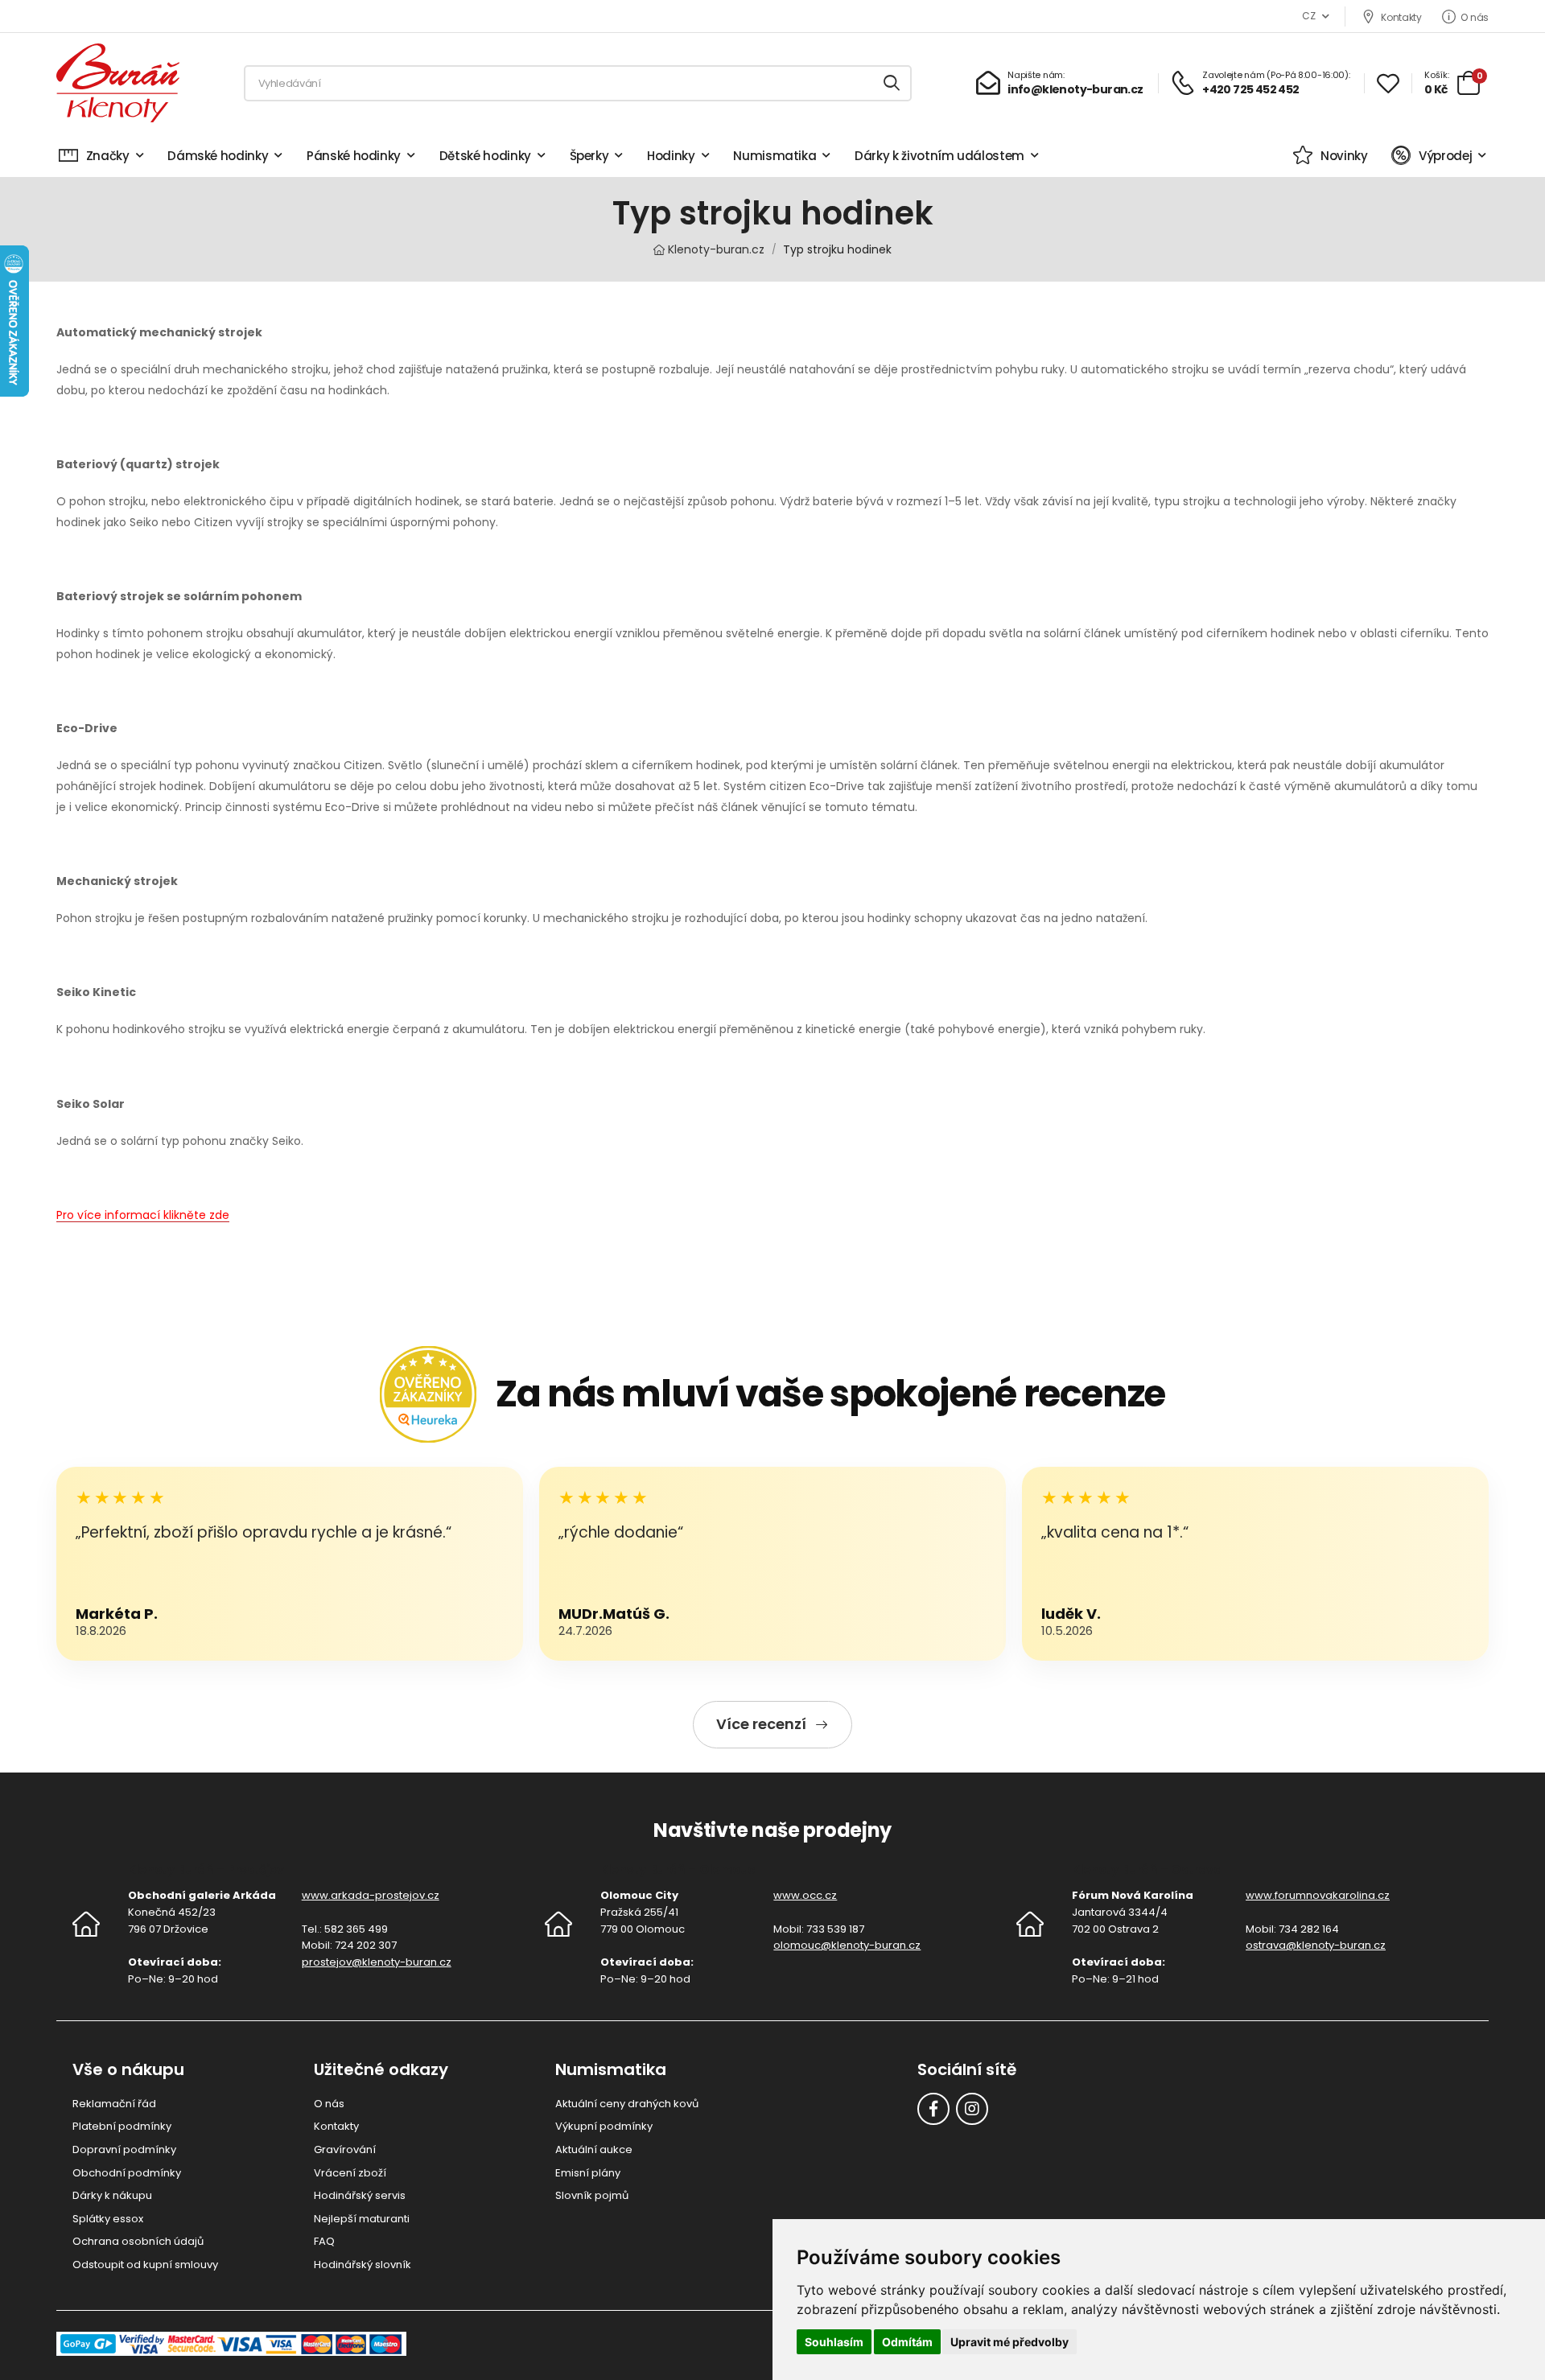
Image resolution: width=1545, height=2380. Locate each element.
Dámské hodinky (218, 156)
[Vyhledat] (892, 83)
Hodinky (671, 156)
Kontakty (1401, 17)
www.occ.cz (805, 1895)
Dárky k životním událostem (939, 156)
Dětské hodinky (485, 156)
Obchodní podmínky (127, 2173)
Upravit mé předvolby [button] (1009, 2342)
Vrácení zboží (350, 2173)
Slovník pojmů (592, 2195)
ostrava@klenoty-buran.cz (1316, 1945)
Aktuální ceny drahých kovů (627, 2104)
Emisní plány (588, 2173)
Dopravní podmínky (124, 2149)
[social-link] (933, 2109)
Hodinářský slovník (363, 2265)
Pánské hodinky (354, 156)
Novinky (1344, 156)
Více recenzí (761, 1724)
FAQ (324, 2241)
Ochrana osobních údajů (138, 2241)
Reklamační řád (114, 2104)
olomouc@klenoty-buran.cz (847, 1945)
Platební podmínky (122, 2126)
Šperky (589, 156)
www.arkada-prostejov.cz (371, 1895)
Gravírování (345, 2149)
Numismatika (775, 156)
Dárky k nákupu (112, 2195)
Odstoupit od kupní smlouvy (145, 2265)
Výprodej (1445, 156)
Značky (108, 156)
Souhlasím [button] (834, 2342)
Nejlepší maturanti (362, 2219)
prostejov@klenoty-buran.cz (377, 1962)
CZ (1308, 16)
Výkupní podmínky (604, 2126)
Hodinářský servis (360, 2195)
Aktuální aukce (594, 2149)
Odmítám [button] (907, 2342)
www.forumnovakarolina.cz (1318, 1895)
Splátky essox (108, 2219)
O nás (1475, 17)
